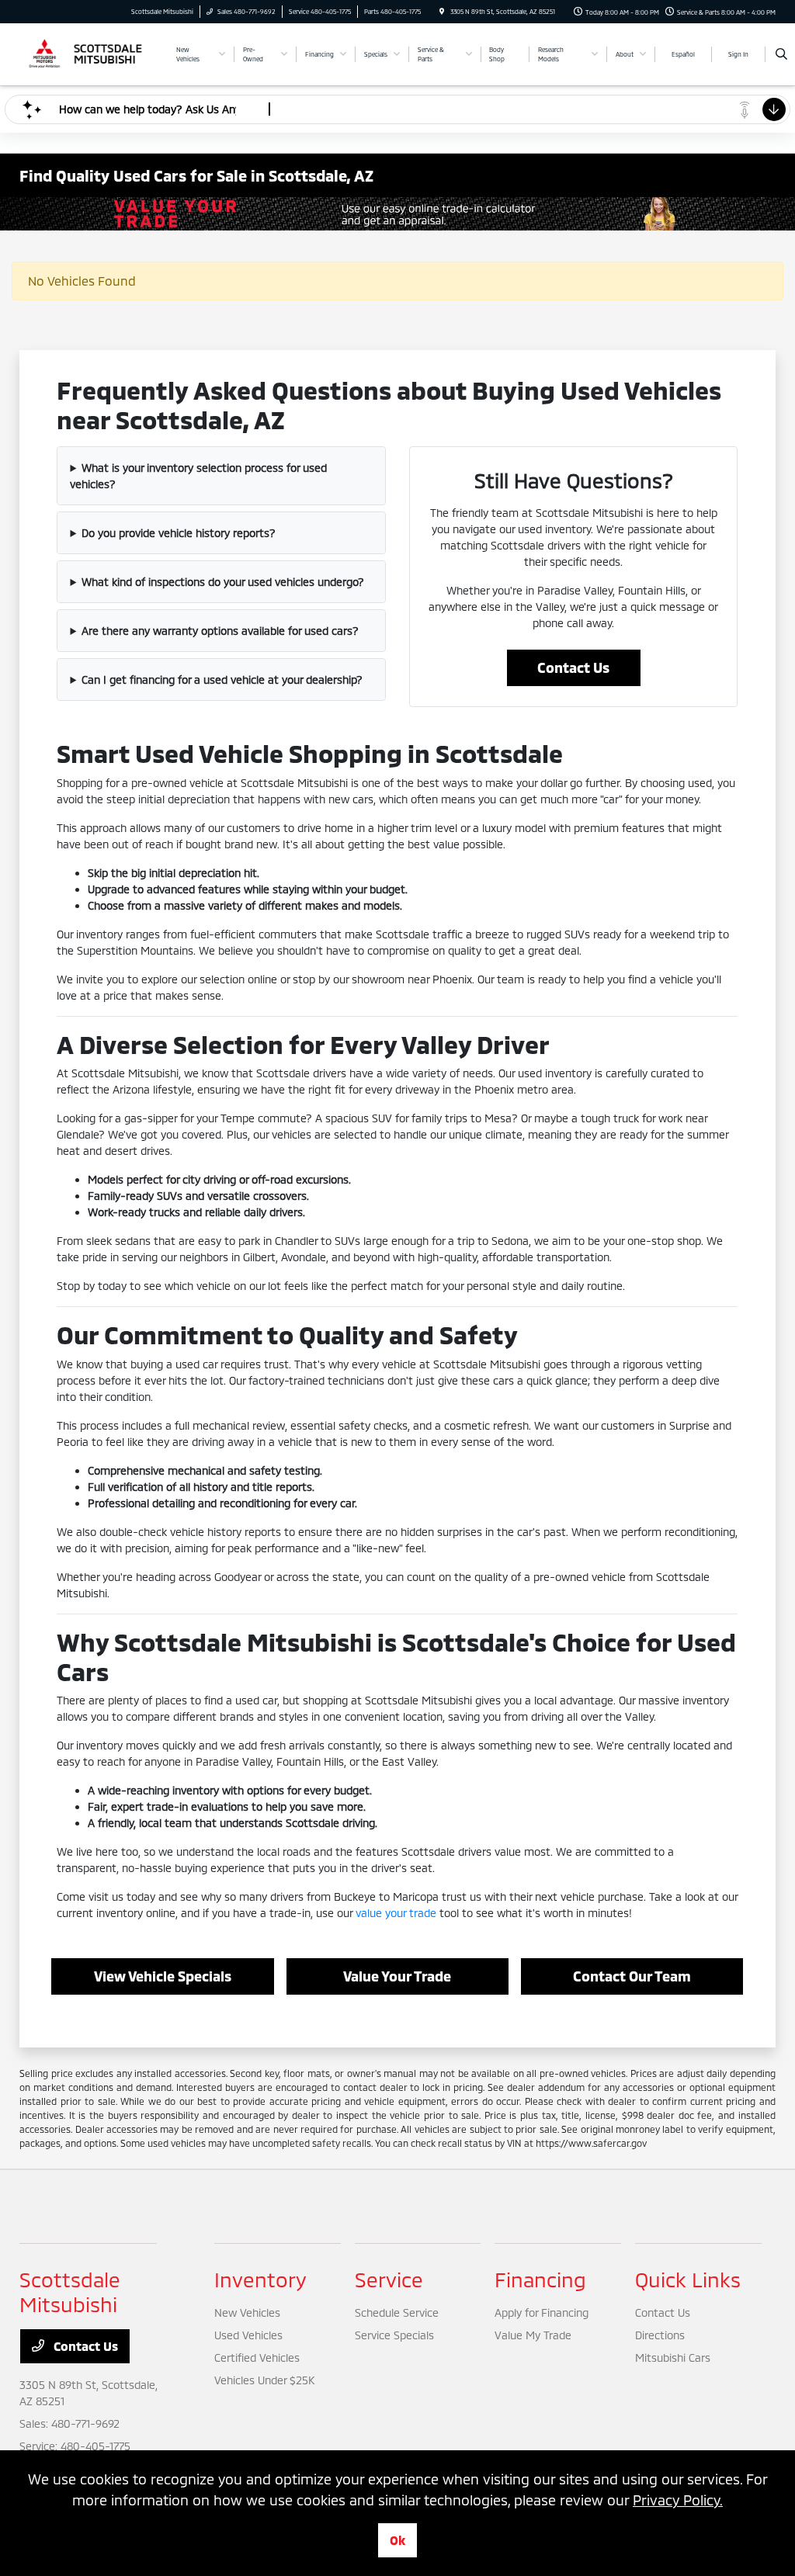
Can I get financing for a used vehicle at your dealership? (222, 680)
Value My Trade (533, 2335)
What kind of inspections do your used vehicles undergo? (223, 582)
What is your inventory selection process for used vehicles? (198, 476)
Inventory (260, 2279)
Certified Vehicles (257, 2358)
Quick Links (688, 2279)
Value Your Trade (397, 1976)
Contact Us (573, 667)
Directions (660, 2335)
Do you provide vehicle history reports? (179, 533)
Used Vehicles (248, 2335)
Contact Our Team (632, 1976)
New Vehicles (247, 2313)
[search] (781, 54)
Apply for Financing (542, 2313)
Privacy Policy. (678, 2500)
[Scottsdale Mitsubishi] (90, 52)
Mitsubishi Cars (673, 2358)
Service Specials (394, 2335)
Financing (540, 2279)
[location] (442, 12)
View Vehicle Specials (163, 1976)
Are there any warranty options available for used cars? (220, 631)
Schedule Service (397, 2313)
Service (389, 2279)
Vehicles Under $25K (264, 2380)
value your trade (396, 1913)
